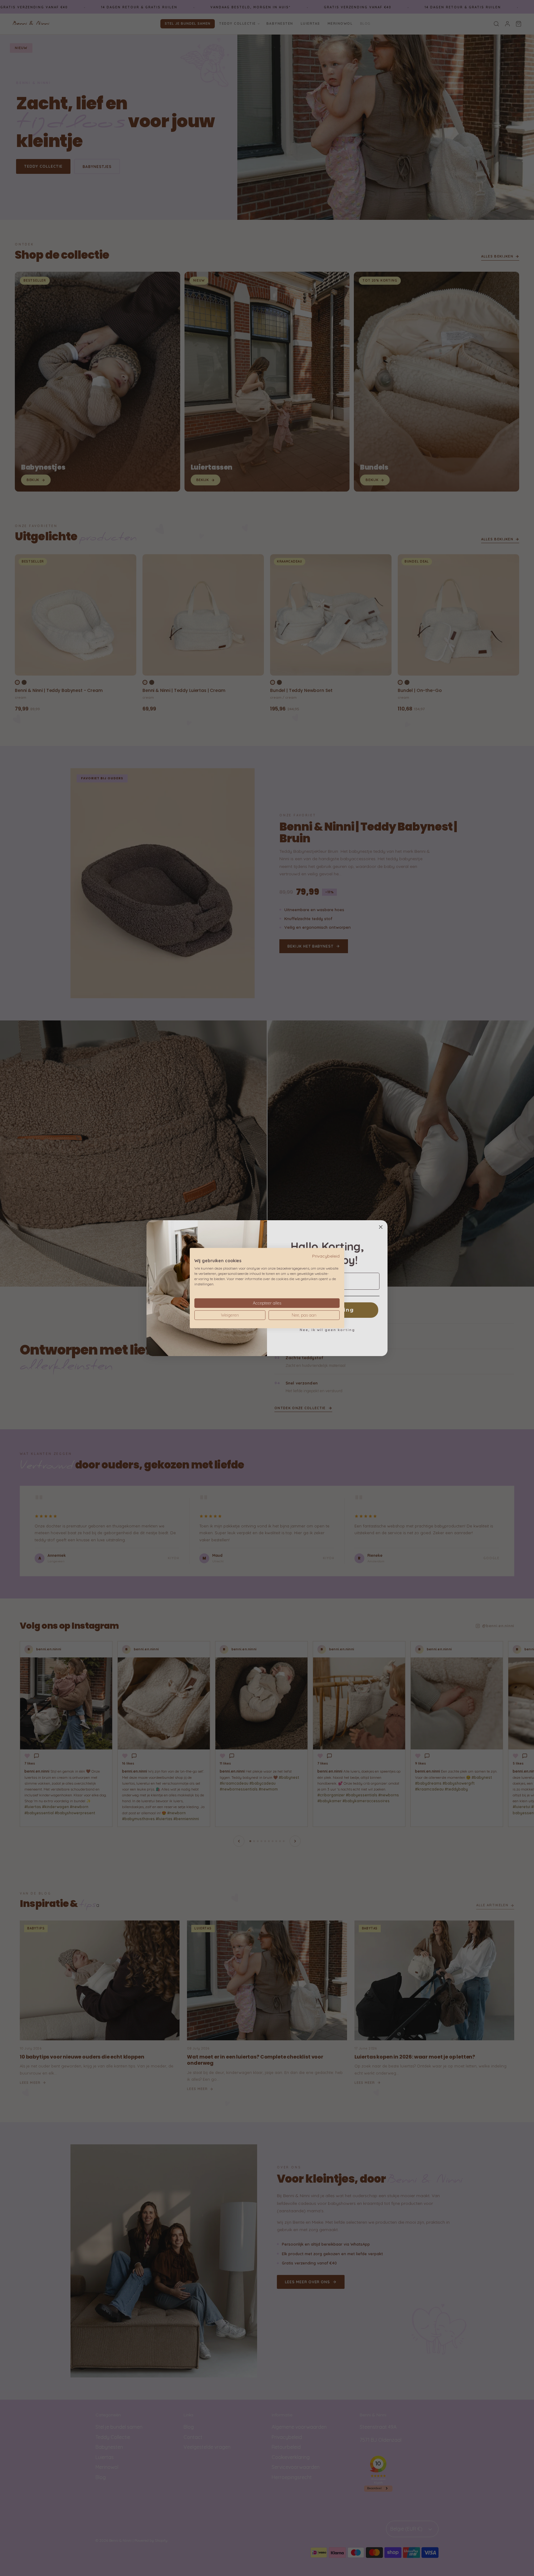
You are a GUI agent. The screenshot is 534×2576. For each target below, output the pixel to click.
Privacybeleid (326, 1256)
